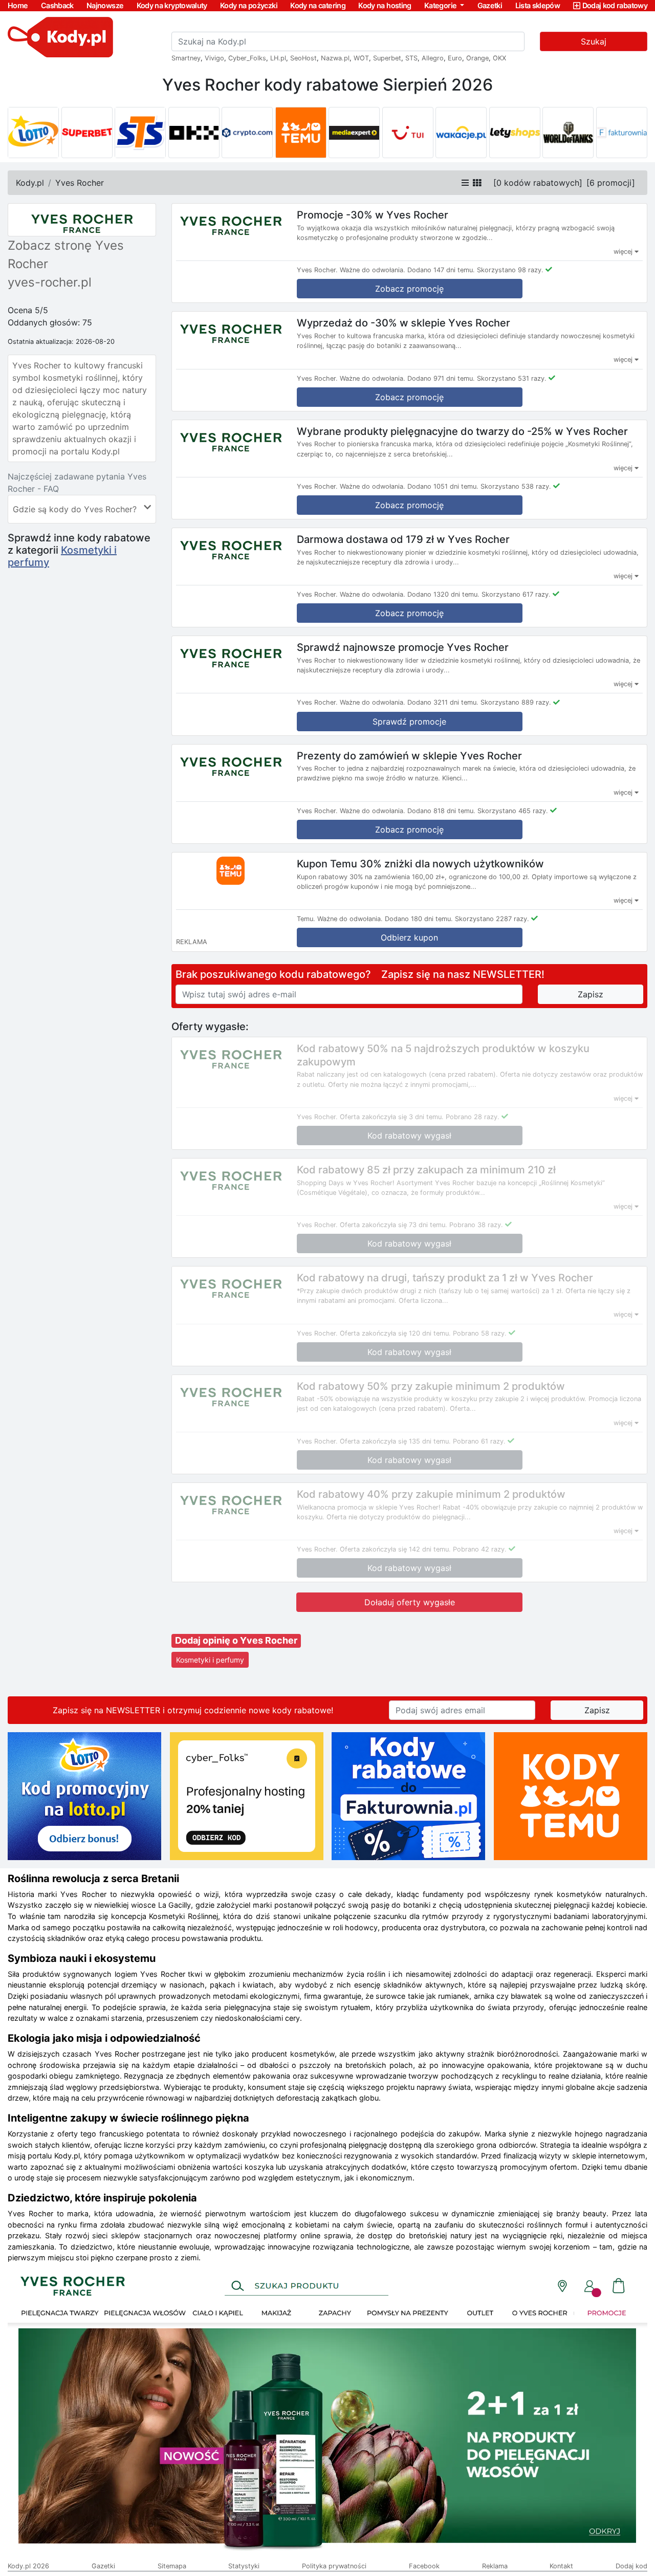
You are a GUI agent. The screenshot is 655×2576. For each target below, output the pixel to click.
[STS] (140, 133)
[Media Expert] (354, 133)
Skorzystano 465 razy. (513, 811)
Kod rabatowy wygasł (409, 1136)
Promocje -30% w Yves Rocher (373, 215)
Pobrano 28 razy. (473, 1117)
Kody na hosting (385, 5)
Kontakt (561, 2566)
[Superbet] (87, 133)
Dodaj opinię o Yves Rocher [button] (236, 1640)
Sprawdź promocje (409, 722)
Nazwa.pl (335, 58)
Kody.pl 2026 (28, 2566)
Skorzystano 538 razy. (516, 486)
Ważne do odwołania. (373, 270)
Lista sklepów (538, 5)
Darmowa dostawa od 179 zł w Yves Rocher (403, 539)
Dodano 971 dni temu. (441, 378)
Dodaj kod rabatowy (615, 5)
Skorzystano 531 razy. (512, 378)
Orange (477, 58)
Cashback (57, 5)
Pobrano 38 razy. (476, 1225)
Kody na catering (318, 5)
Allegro (433, 58)
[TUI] (408, 133)
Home (18, 5)
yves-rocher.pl (50, 282)
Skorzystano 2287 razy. (492, 919)
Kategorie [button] (441, 5)
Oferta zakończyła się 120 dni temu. (395, 1333)
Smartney (186, 58)
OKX (499, 58)
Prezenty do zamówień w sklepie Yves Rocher (409, 755)
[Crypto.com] (247, 133)
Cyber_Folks (247, 58)
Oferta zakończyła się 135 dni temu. (395, 1441)
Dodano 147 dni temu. (441, 270)
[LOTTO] (33, 133)
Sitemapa (172, 2566)
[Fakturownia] (622, 133)
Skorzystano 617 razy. (516, 594)
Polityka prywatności (334, 2566)
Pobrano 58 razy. (480, 1333)
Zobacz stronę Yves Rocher (66, 255)
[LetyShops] (515, 133)
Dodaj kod (631, 2566)
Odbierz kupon (409, 937)
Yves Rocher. (317, 270)
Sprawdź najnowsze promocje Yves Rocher (403, 647)
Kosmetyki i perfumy (210, 1660)
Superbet (387, 58)
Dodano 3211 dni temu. (443, 702)
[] (538, 183)
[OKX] (194, 133)
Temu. (306, 919)
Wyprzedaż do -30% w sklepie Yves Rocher (403, 323)
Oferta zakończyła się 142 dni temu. (395, 1549)
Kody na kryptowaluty (172, 5)
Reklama (495, 2566)
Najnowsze (105, 5)
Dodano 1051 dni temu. (443, 486)
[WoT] (568, 133)
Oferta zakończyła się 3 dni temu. (392, 1117)
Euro (455, 58)
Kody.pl (30, 183)
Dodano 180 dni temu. (419, 919)
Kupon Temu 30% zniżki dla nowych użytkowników (420, 864)
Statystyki (244, 2566)
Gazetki (490, 5)
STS (411, 58)
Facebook (424, 2566)
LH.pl (278, 58)
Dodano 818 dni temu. (441, 811)
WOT (361, 58)
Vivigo (214, 58)
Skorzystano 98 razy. (510, 270)
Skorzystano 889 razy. (516, 702)
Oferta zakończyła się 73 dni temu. (394, 1225)
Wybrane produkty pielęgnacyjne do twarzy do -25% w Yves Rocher (462, 431)
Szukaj (594, 41)
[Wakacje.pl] (461, 133)
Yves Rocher (80, 183)
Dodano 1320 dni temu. (443, 594)
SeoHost (303, 58)
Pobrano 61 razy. (479, 1441)
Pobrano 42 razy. (480, 1549)
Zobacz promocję (409, 289)
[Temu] (301, 133)
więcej (624, 252)
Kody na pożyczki (249, 5)
